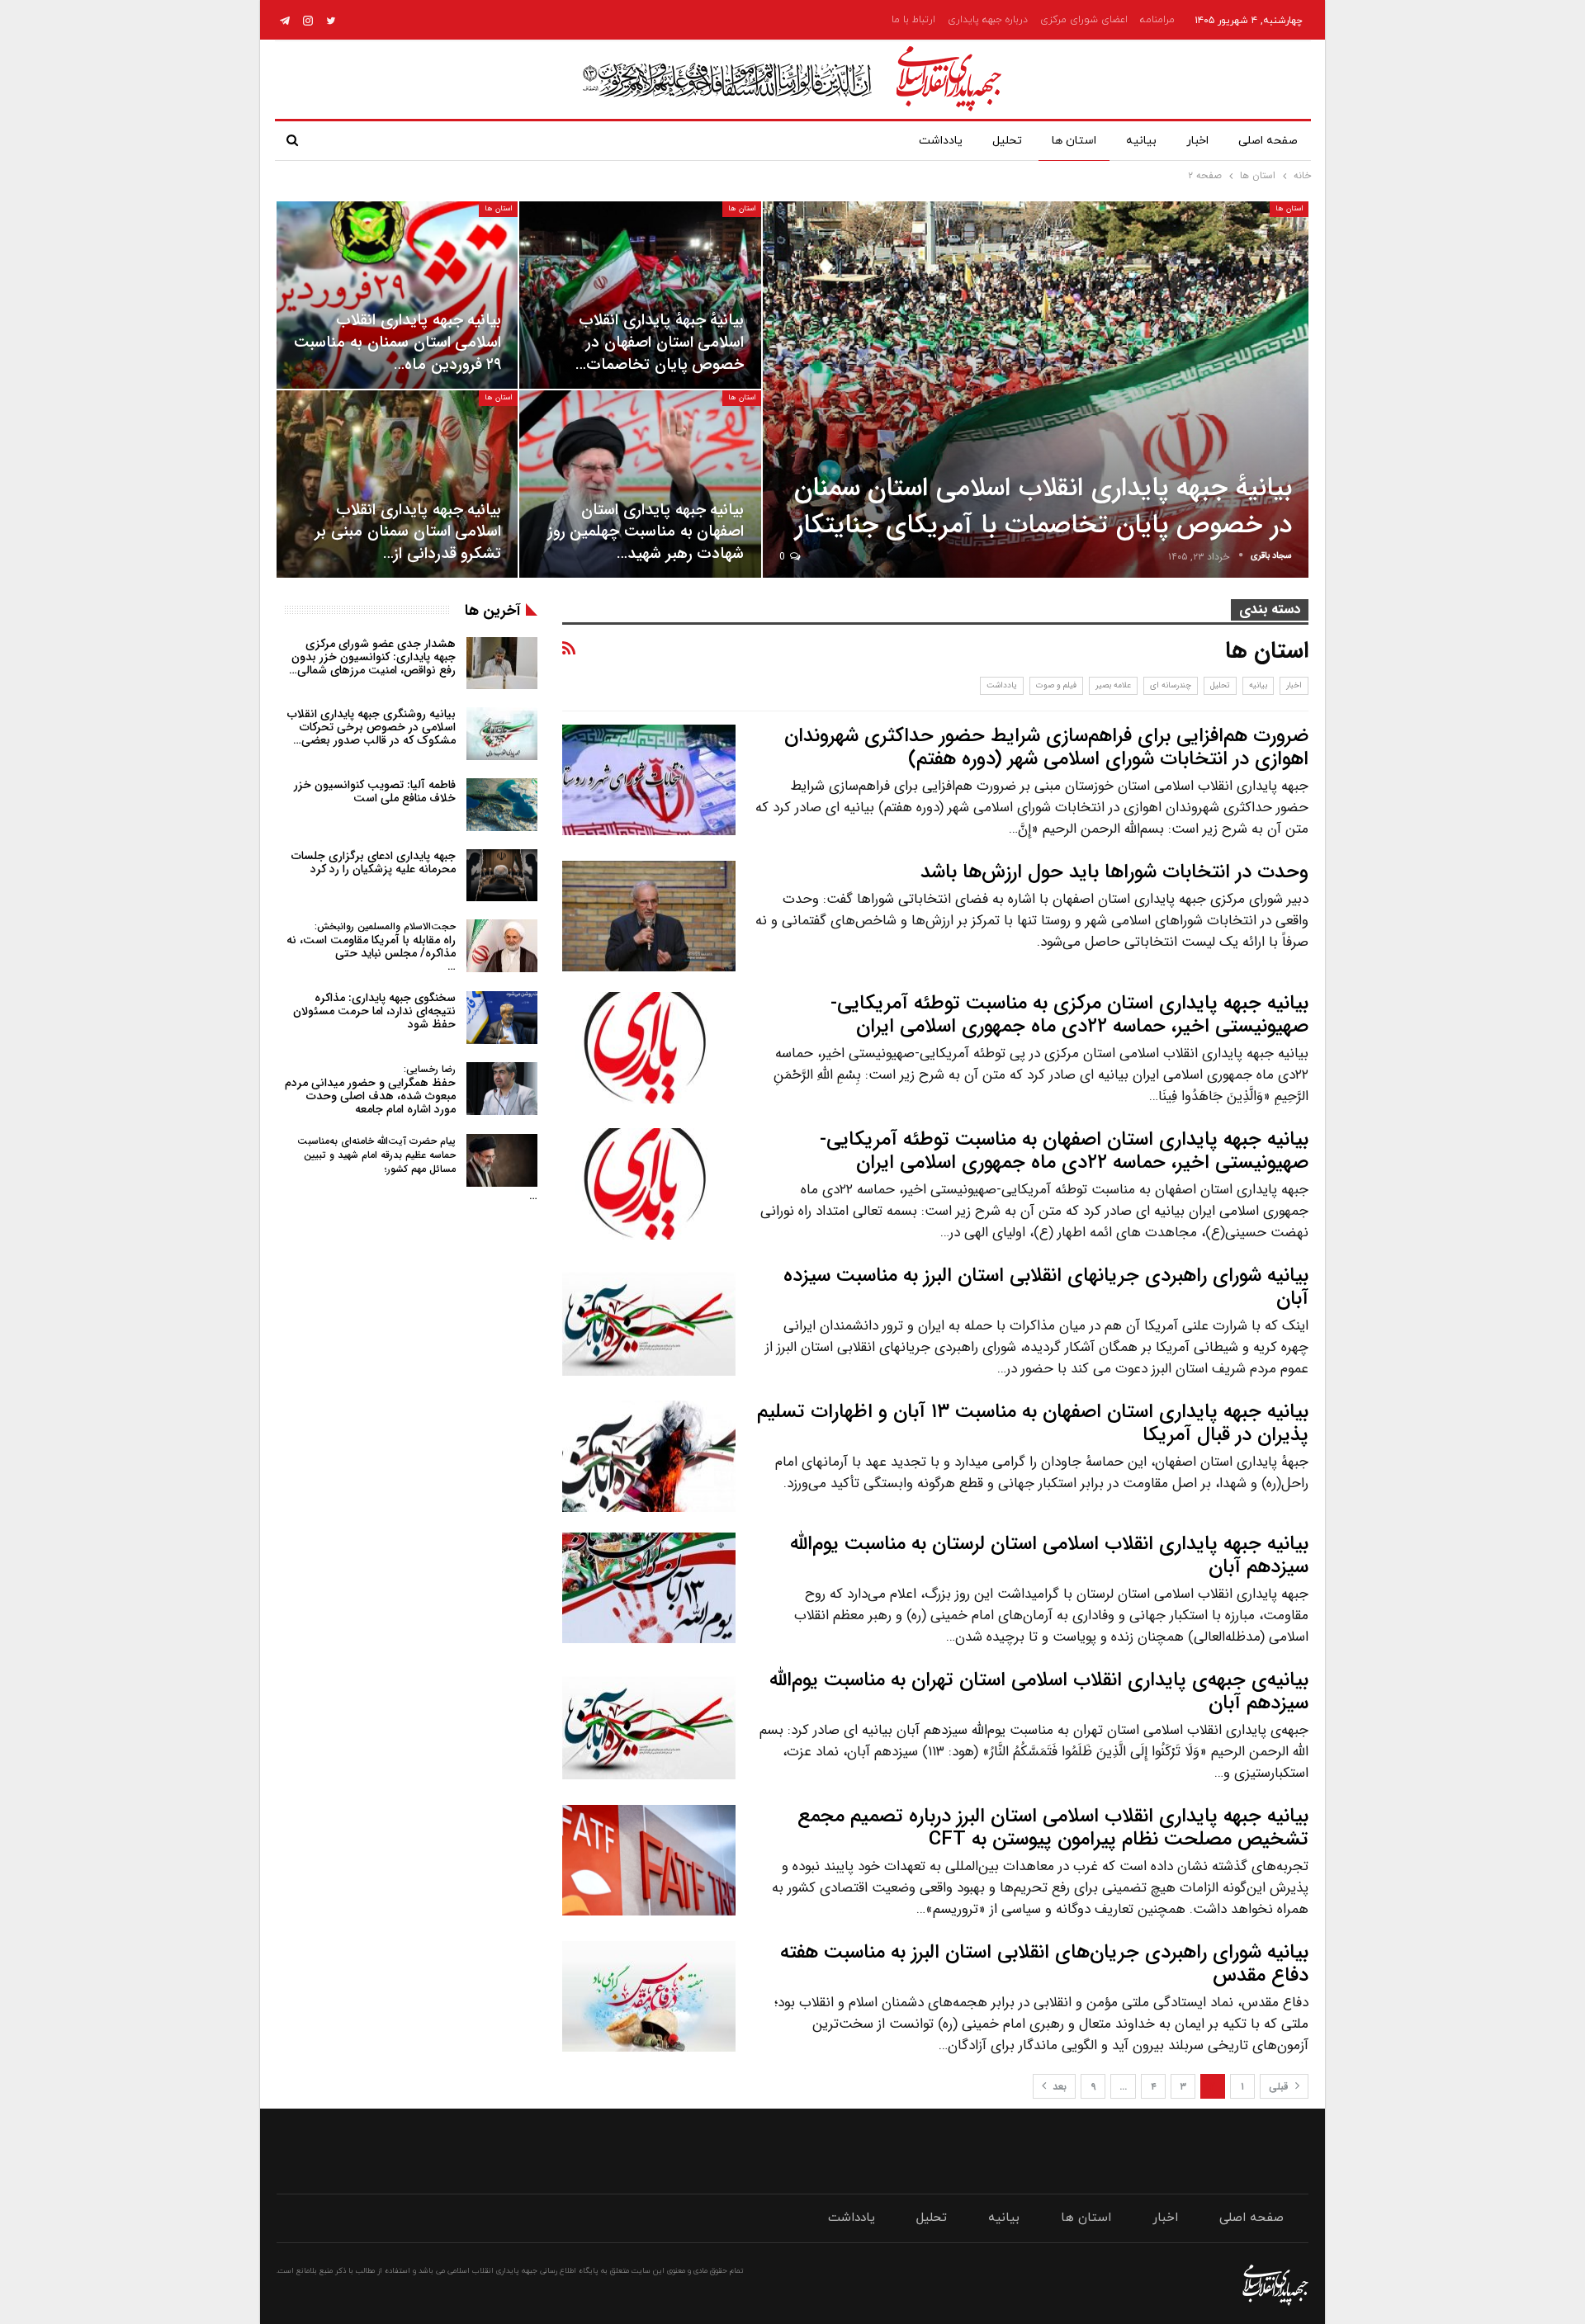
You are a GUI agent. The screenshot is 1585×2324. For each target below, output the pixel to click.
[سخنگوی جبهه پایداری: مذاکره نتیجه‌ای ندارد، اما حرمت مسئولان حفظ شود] (502, 1018)
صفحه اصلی (1268, 141)
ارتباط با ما (913, 20)
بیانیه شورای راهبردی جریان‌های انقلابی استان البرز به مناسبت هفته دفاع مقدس (1044, 1964)
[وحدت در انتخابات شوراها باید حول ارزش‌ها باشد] (649, 916)
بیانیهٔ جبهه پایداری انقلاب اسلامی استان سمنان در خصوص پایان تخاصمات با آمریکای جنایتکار (1043, 507)
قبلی (1280, 2087)
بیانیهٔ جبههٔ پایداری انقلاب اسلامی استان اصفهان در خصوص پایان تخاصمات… (660, 342)
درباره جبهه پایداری (988, 20)
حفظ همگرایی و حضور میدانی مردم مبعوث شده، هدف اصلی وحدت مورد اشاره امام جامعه (370, 1090)
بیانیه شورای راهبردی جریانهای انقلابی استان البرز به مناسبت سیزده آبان (1046, 1287)
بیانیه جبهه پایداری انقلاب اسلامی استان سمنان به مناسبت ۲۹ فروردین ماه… (397, 342)
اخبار (1197, 141)
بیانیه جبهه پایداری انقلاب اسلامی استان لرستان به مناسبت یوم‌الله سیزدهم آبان (1049, 1556)
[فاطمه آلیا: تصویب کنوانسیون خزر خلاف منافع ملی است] (502, 805)
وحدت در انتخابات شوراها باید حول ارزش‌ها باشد (1114, 872)
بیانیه (1141, 141)
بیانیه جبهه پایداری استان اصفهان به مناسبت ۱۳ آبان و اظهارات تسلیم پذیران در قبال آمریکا (1033, 1424)
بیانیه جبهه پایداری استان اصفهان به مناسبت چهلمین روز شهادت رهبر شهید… (646, 532)
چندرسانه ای (1171, 685)
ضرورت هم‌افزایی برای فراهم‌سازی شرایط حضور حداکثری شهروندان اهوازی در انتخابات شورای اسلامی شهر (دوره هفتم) (1046, 748)
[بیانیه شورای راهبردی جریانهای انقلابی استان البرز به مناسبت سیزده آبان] (649, 1320)
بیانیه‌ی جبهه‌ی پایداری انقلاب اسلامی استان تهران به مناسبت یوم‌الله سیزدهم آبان (1039, 1692)
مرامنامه (1157, 20)
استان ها (1074, 141)
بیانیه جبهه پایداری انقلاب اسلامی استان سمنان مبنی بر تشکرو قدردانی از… (408, 532)
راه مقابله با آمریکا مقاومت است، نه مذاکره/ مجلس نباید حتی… (371, 947)
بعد (1058, 2087)
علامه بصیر (1113, 685)
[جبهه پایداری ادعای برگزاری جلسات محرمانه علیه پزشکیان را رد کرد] (502, 876)
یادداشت (941, 141)
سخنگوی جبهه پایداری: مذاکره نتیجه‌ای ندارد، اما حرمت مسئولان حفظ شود (374, 1011)
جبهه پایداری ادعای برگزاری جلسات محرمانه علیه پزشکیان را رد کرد (374, 862)
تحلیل (1007, 141)
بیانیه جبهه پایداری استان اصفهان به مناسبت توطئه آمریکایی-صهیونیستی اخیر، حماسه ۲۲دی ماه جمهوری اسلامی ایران (1064, 1151)
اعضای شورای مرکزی (1084, 20)
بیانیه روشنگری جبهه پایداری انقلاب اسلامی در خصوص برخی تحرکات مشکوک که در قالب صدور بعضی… (371, 727)
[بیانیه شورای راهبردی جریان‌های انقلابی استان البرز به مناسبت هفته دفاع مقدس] (649, 1996)
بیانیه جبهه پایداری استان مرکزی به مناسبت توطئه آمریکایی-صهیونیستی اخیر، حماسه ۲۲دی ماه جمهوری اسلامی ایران (1069, 1015)
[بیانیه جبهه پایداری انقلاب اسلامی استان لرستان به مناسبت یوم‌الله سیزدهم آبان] (649, 1588)
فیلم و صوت (1056, 685)
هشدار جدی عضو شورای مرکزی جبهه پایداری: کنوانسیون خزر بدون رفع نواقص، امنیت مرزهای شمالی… (372, 657)
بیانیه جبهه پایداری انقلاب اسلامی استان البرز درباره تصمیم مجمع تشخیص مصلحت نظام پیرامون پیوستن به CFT (1053, 1828)
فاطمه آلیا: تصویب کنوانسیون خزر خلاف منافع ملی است (375, 791)
